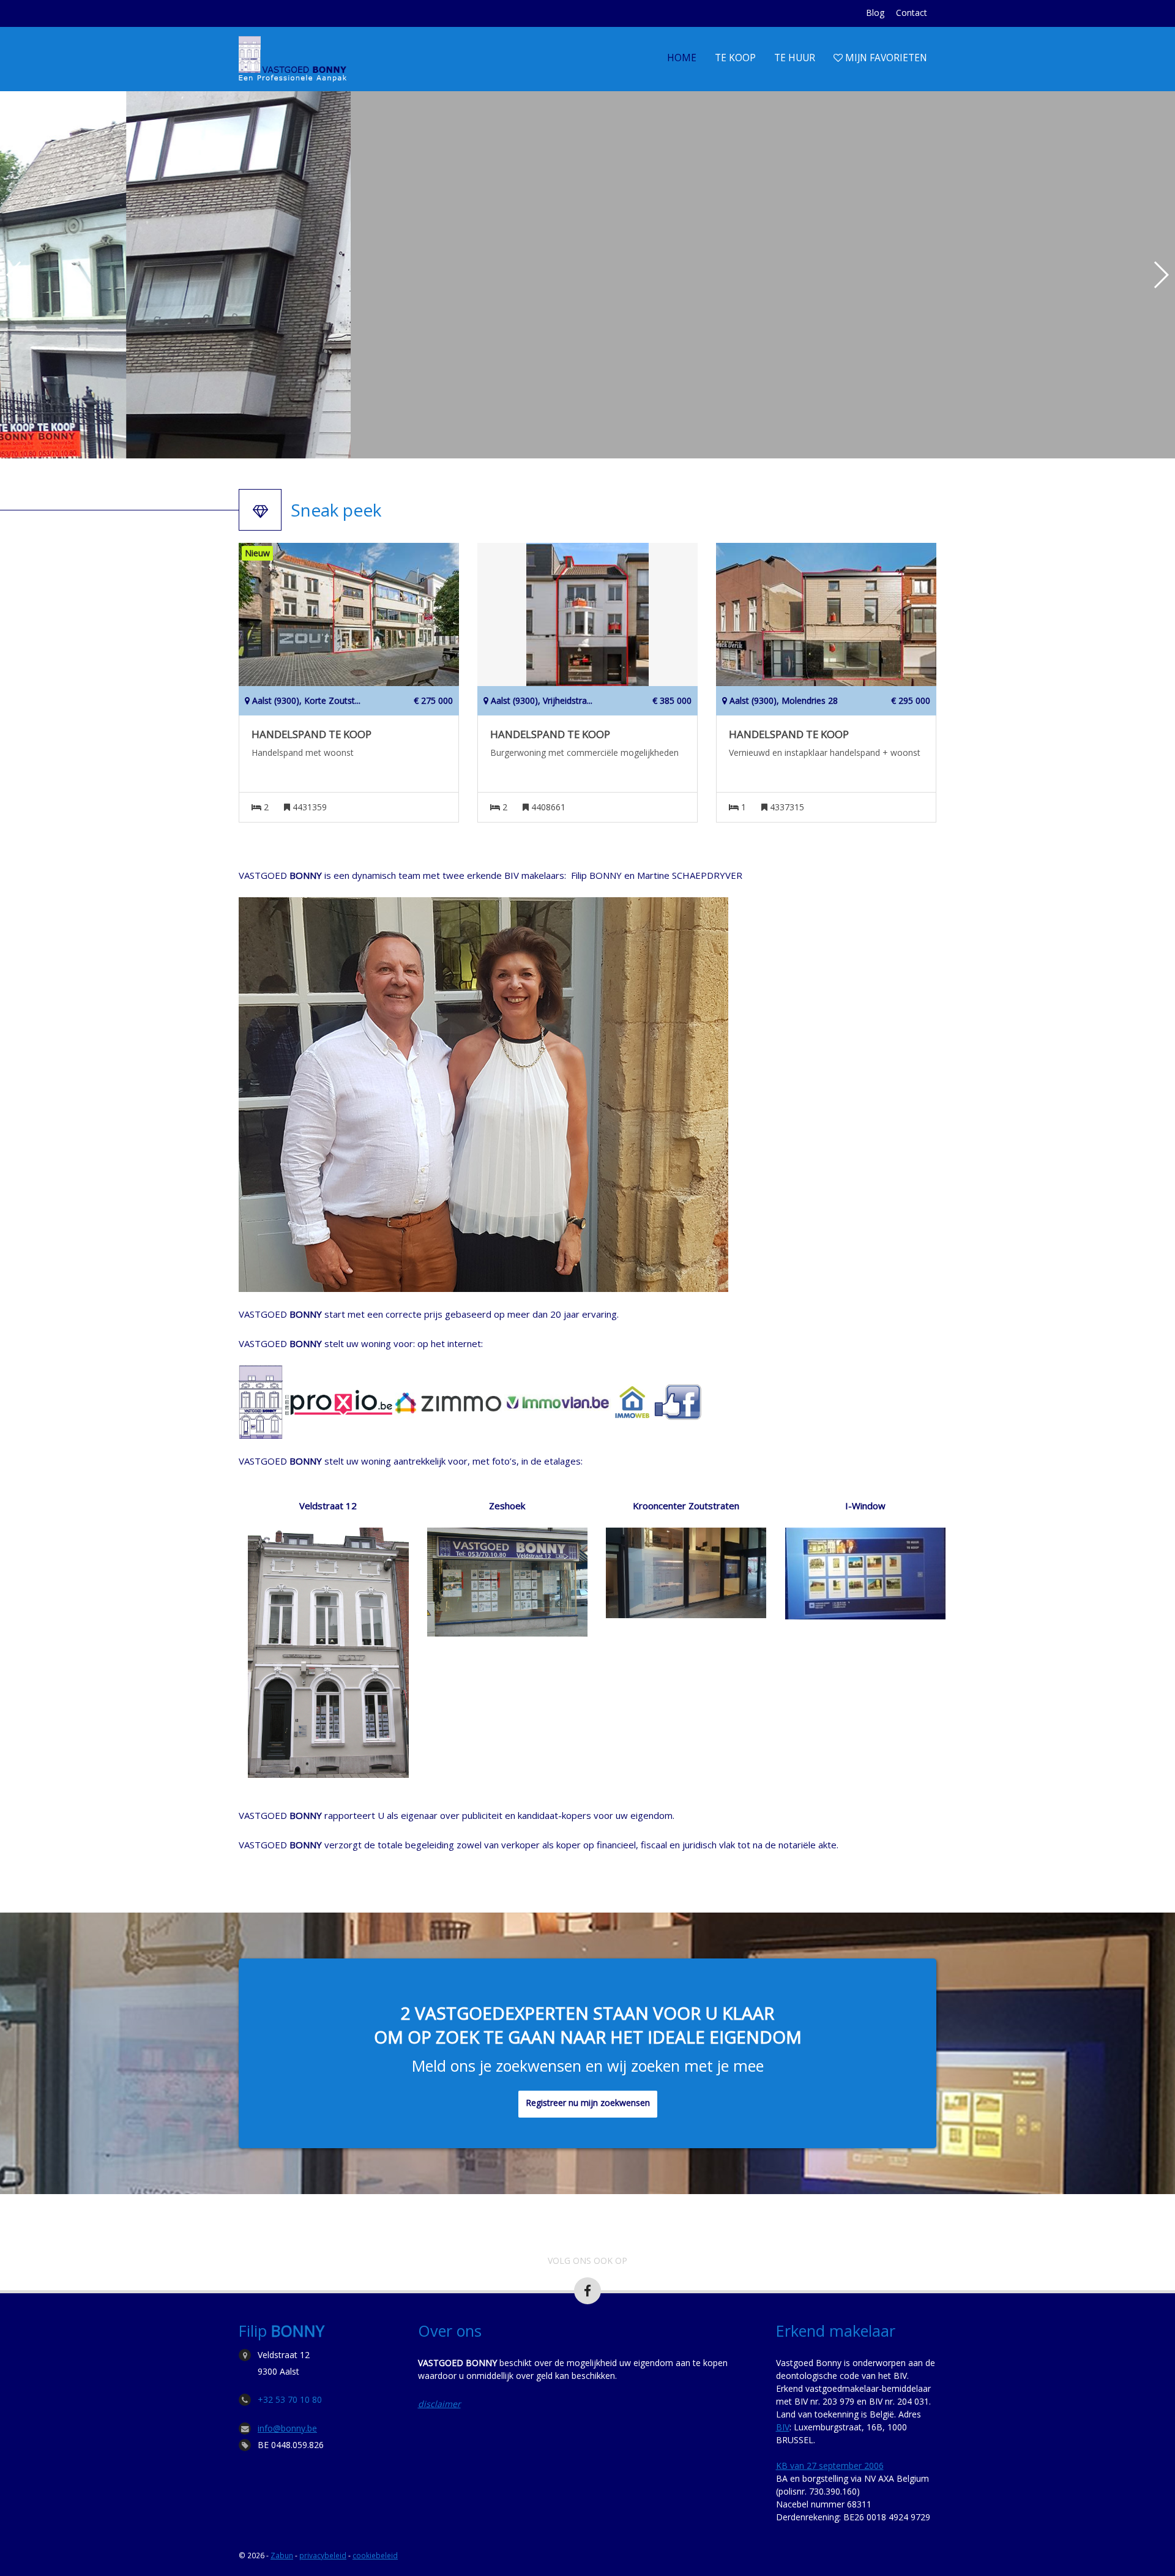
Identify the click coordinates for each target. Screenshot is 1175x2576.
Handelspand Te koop (311, 734)
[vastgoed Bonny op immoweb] (632, 1401)
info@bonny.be (287, 2428)
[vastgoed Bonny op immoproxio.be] (339, 1401)
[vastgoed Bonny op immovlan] (558, 1401)
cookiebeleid (375, 2555)
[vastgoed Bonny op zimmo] (448, 1401)
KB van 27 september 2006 (830, 2466)
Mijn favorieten (885, 58)
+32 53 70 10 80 (290, 2399)
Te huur (795, 58)
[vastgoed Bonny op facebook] (677, 1401)
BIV (783, 2427)
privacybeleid (323, 2555)
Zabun (282, 2555)
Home (682, 58)
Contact (912, 13)
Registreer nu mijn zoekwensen (588, 2103)
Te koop (735, 58)
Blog (875, 13)
